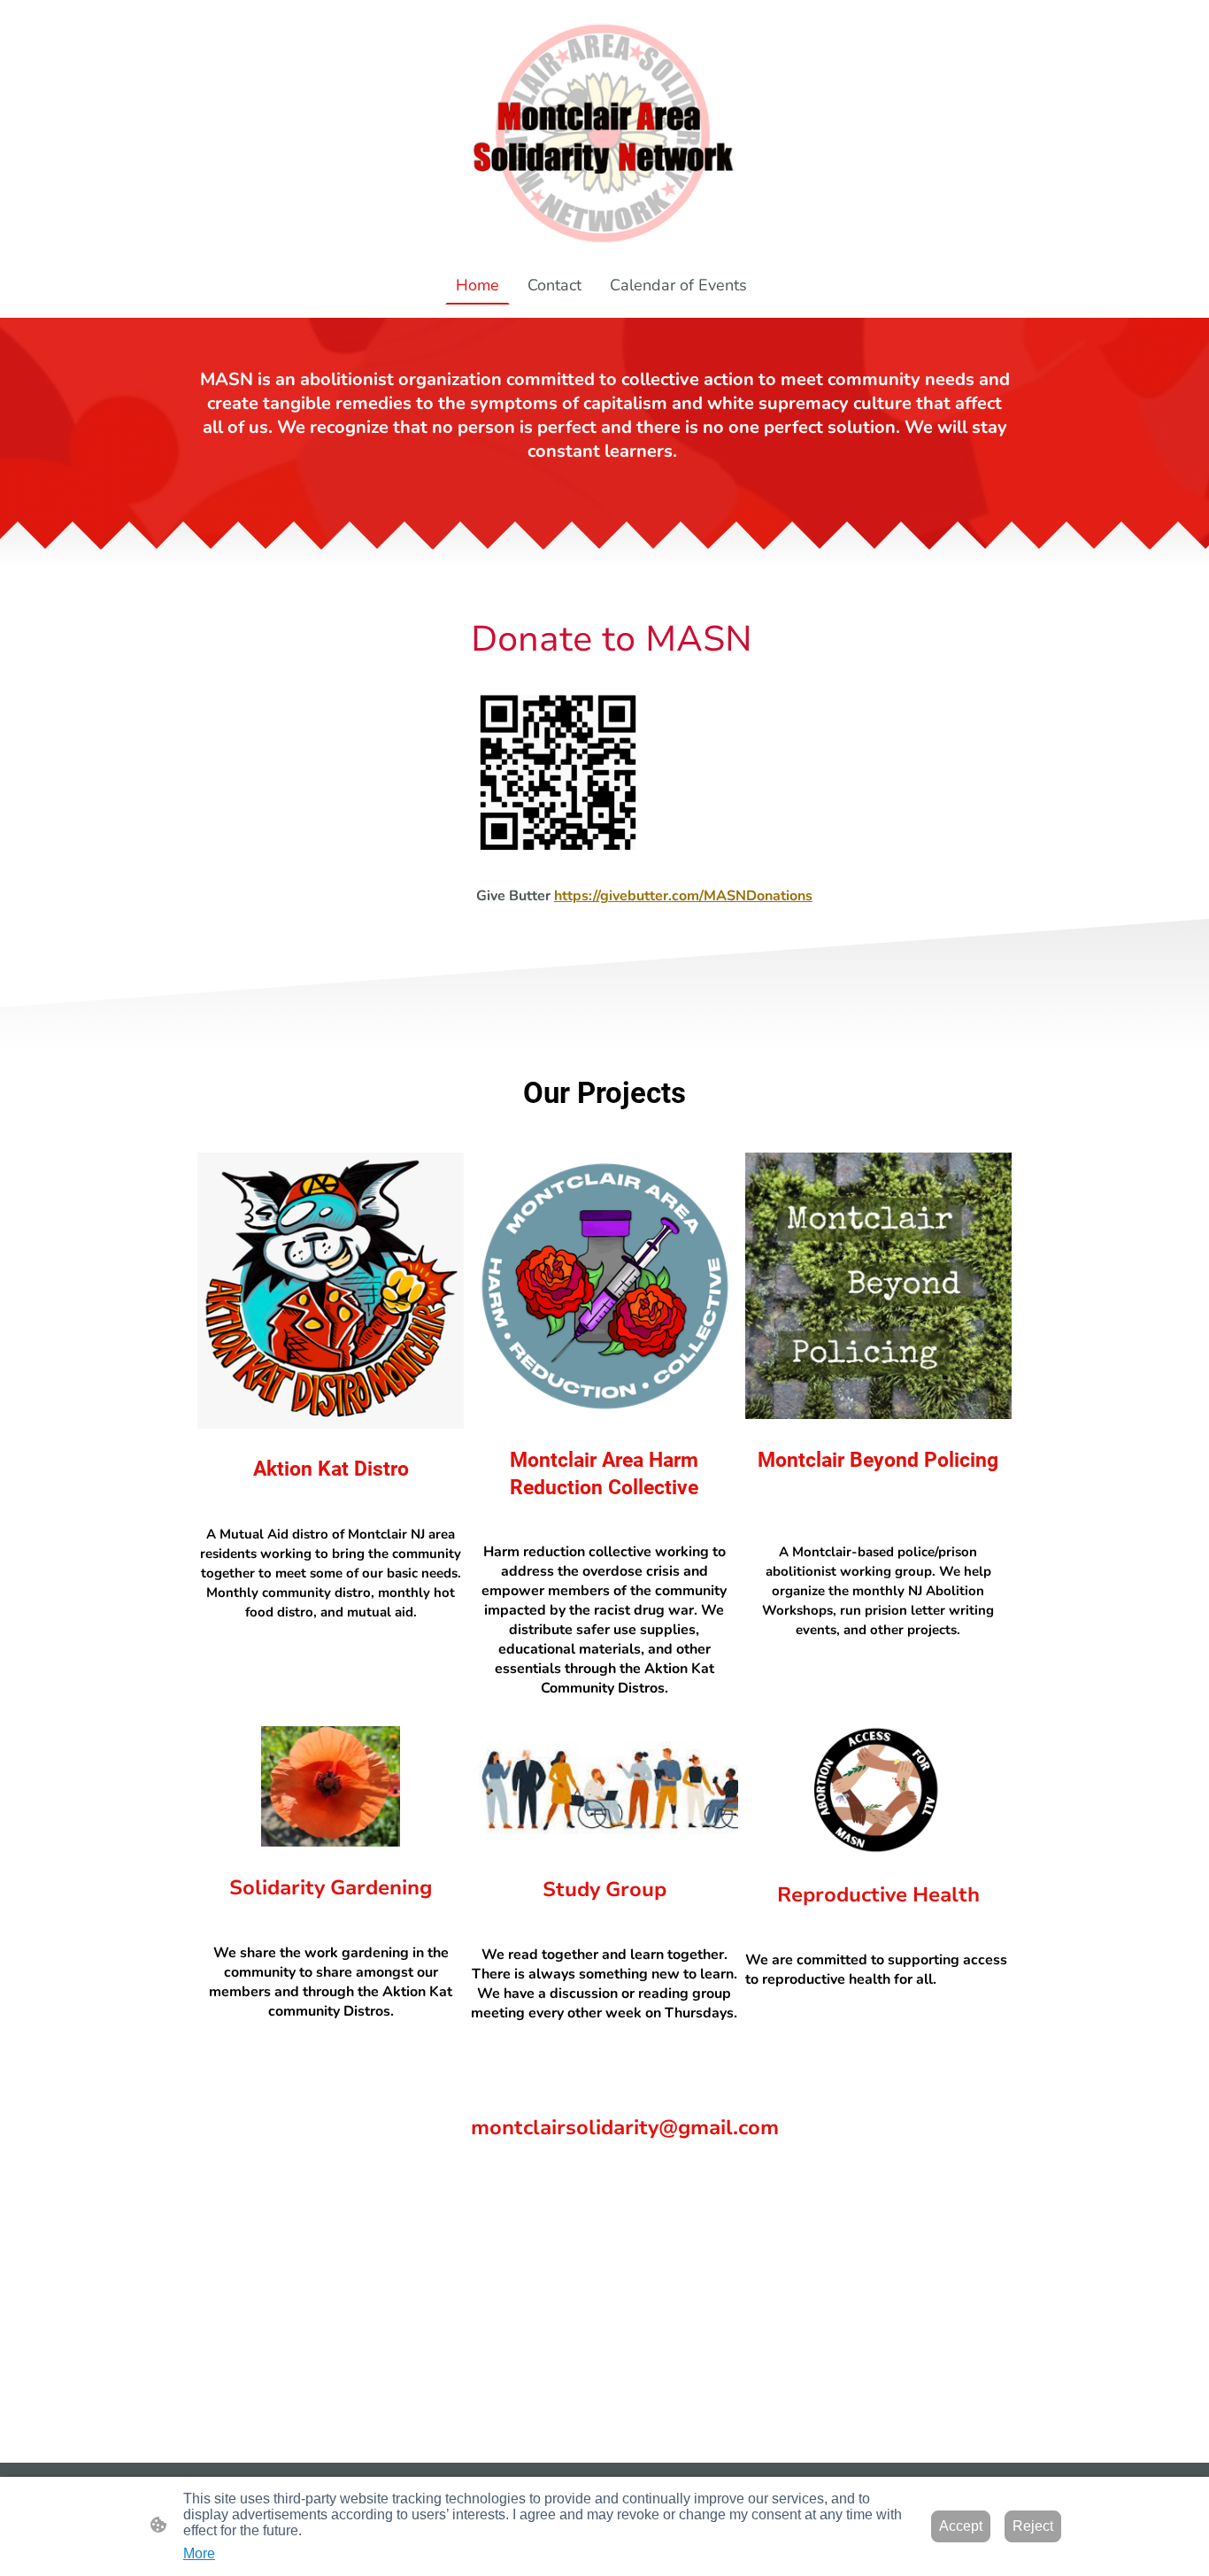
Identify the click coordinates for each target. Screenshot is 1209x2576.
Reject (1033, 2526)
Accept (961, 2526)
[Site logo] (605, 132)
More (199, 2553)
